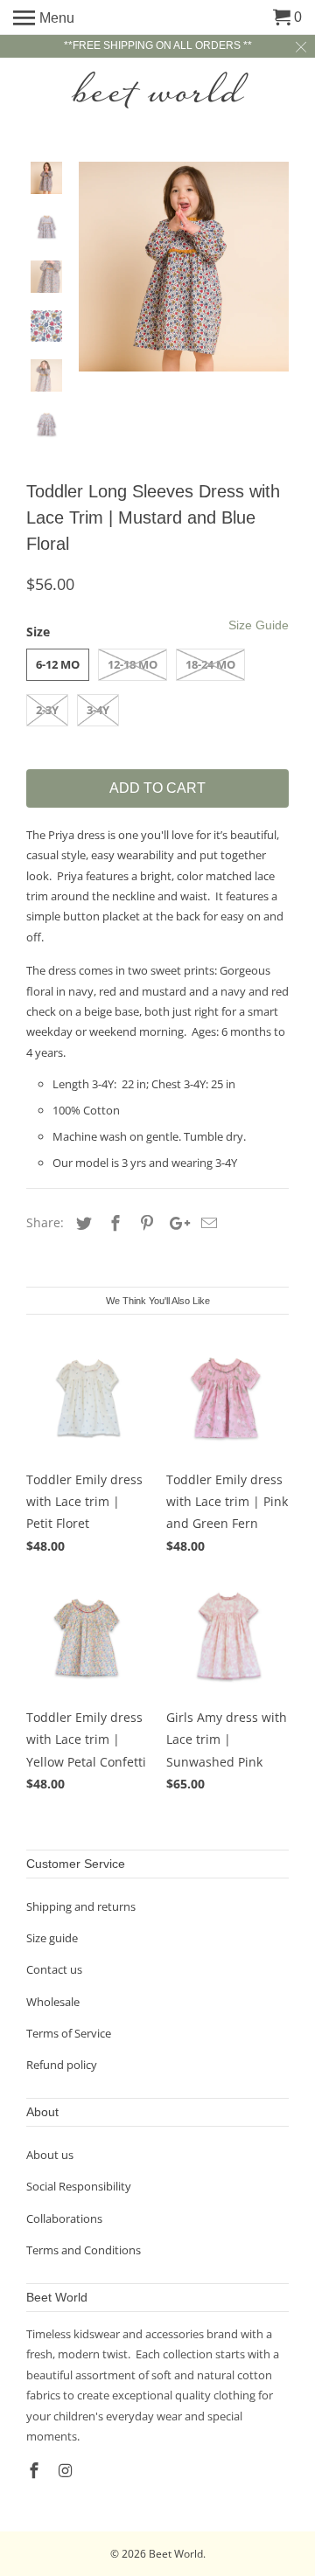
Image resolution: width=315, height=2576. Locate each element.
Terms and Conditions (84, 2250)
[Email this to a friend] (206, 1223)
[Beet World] (157, 90)
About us (50, 2155)
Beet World (176, 2554)
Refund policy (62, 2065)
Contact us (54, 1969)
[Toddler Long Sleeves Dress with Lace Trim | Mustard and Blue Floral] (184, 267)
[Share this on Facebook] (113, 1223)
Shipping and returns (81, 1906)
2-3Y (47, 710)
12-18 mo (133, 664)
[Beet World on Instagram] (67, 2470)
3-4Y (98, 710)
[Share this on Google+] (175, 1223)
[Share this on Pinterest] (144, 1223)
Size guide (52, 1938)
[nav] (44, 17)
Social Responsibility (79, 2186)
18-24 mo (210, 664)
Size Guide (259, 625)
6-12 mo (58, 664)
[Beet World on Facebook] (36, 2470)
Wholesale (53, 2002)
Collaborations (64, 2218)
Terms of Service (69, 2033)
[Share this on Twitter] (81, 1223)
